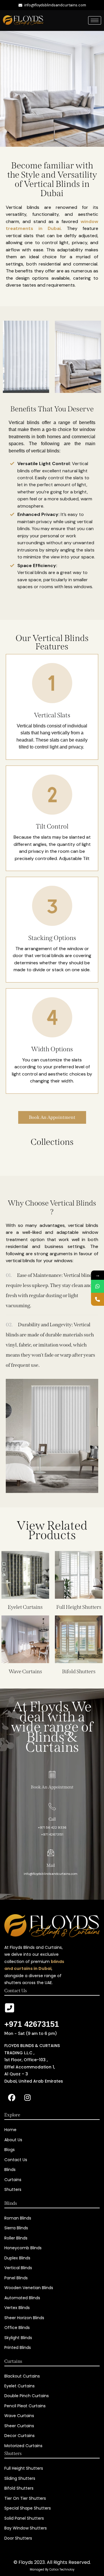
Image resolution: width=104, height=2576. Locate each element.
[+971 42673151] (10, 2008)
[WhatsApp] (97, 1286)
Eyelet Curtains (25, 1607)
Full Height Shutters (79, 1607)
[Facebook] (12, 2098)
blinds (24, 529)
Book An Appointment (52, 1787)
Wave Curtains (25, 1671)
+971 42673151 (32, 2024)
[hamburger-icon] (95, 20)
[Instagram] (27, 2098)
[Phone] (97, 1299)
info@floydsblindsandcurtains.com (51, 1874)
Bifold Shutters (79, 1671)
